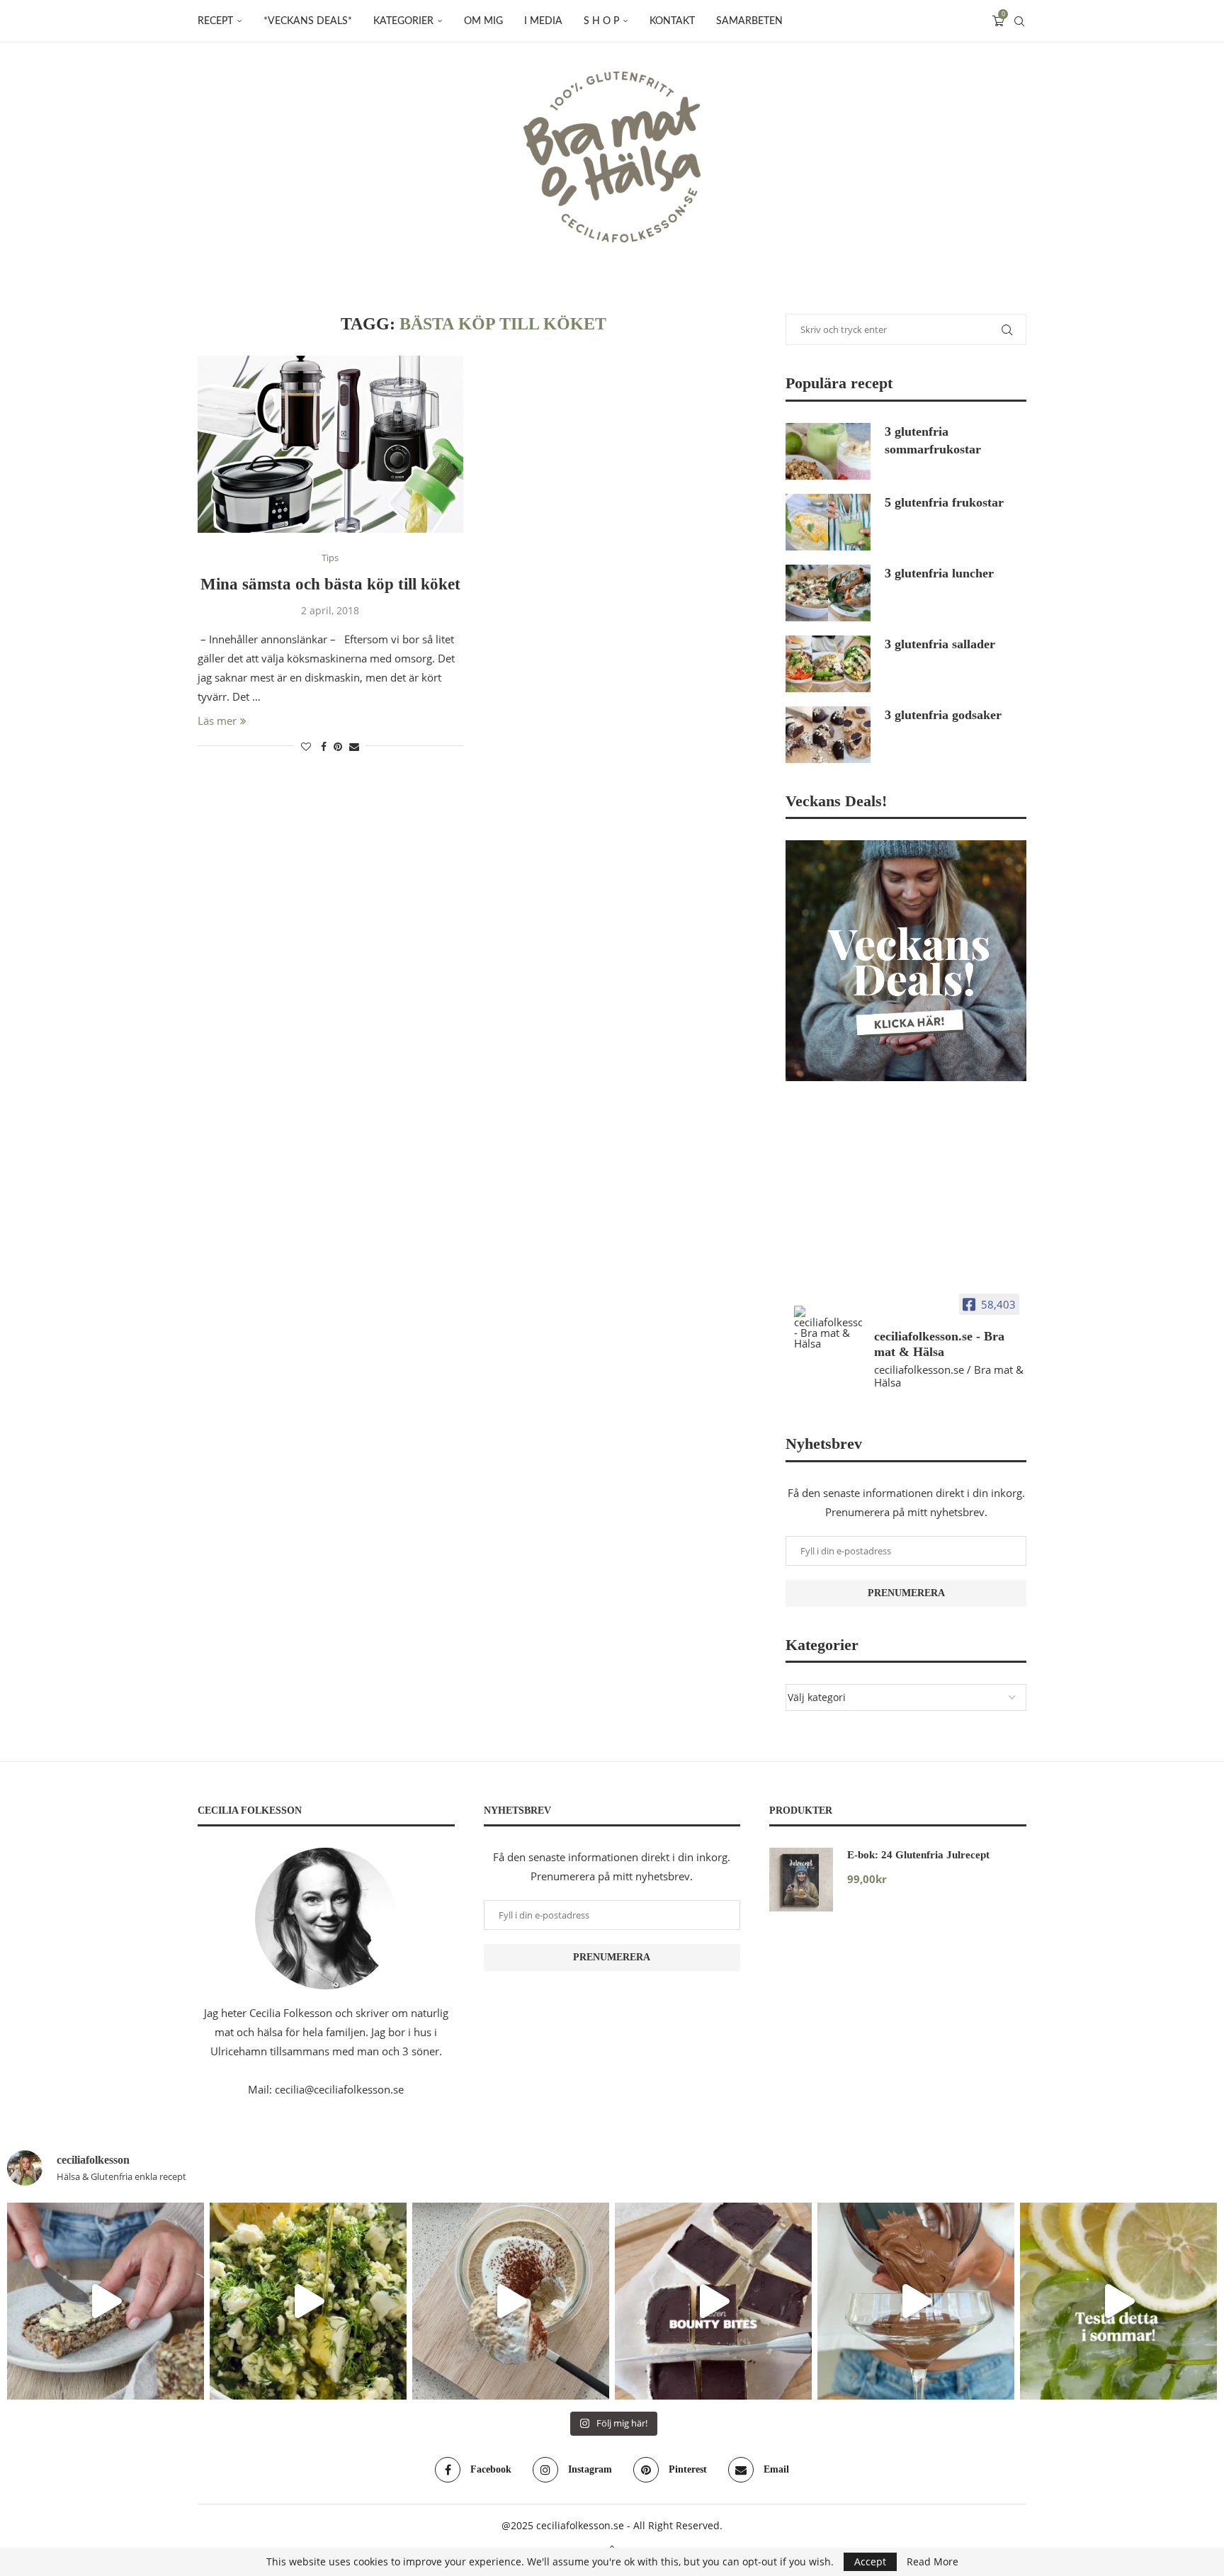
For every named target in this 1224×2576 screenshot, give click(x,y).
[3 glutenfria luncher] (828, 593)
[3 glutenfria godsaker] (828, 735)
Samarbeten (749, 21)
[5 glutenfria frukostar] (828, 522)
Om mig (483, 21)
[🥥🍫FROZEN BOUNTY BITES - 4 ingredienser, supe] (713, 2301)
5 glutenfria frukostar (944, 502)
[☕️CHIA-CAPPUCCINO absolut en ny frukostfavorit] (511, 2301)
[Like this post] (306, 746)
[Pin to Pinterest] (338, 746)
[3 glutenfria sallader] (828, 664)
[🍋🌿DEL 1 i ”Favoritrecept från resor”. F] (308, 2301)
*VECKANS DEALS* (308, 21)
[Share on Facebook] (324, 746)
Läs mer (217, 721)
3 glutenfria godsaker (943, 715)
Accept (870, 2561)
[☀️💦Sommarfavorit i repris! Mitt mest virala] (1118, 2301)
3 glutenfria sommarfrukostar (933, 440)
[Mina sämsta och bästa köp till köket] (330, 444)
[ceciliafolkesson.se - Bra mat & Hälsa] (828, 1327)
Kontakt (672, 21)
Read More (933, 2562)
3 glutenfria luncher (939, 573)
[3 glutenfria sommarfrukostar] (828, 451)
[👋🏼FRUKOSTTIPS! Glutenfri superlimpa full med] (106, 2301)
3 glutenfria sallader (940, 644)
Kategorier (403, 21)
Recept (215, 21)
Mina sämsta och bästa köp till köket (330, 584)
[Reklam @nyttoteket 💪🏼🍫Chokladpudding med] (916, 2301)
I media (543, 21)
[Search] (1019, 21)
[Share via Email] (354, 746)
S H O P (601, 21)
